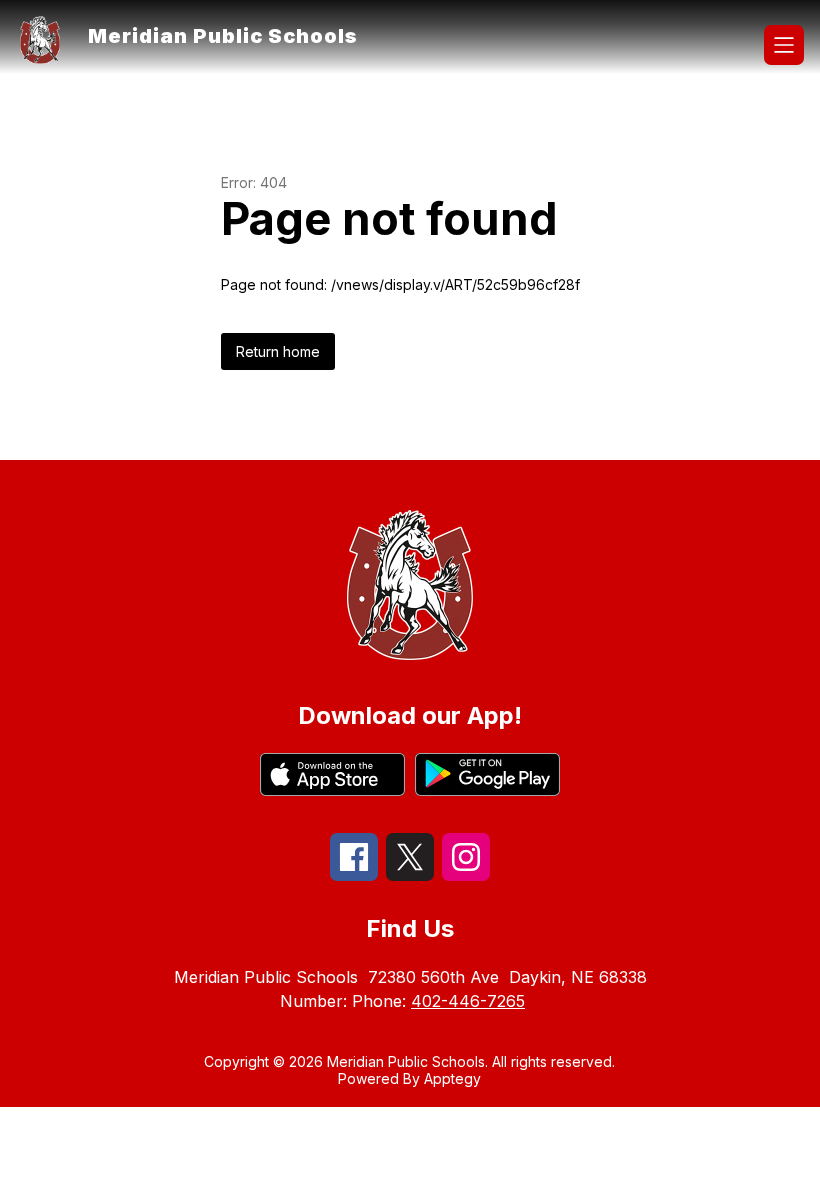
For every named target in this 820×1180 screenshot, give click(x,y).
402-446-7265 (468, 1001)
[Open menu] (784, 45)
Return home (278, 351)
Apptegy (452, 1078)
